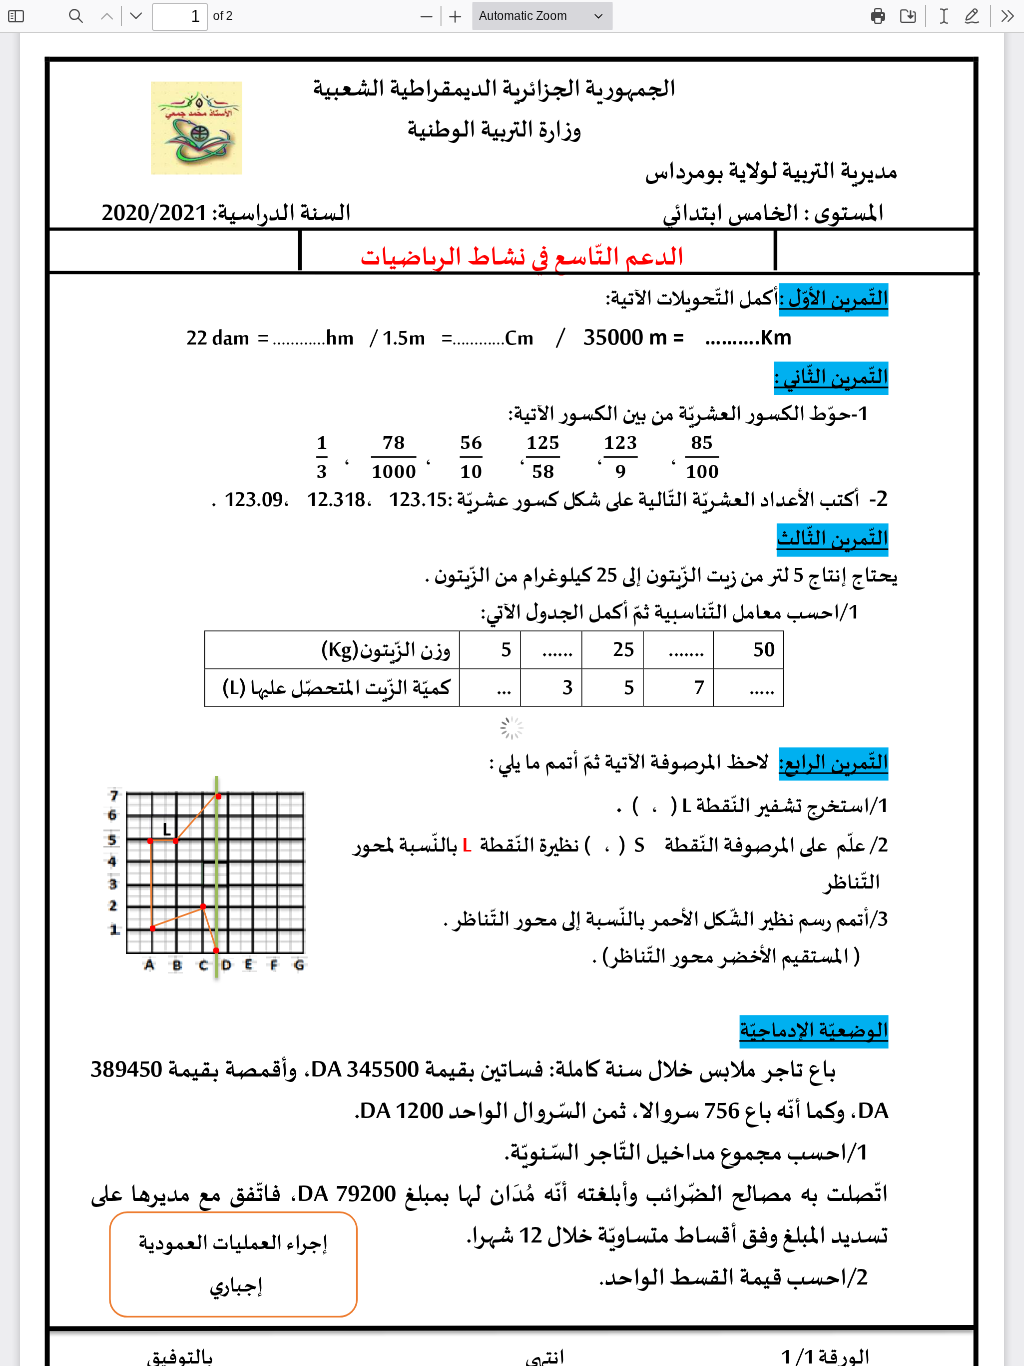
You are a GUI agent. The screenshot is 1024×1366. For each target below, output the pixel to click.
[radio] (944, 16)
